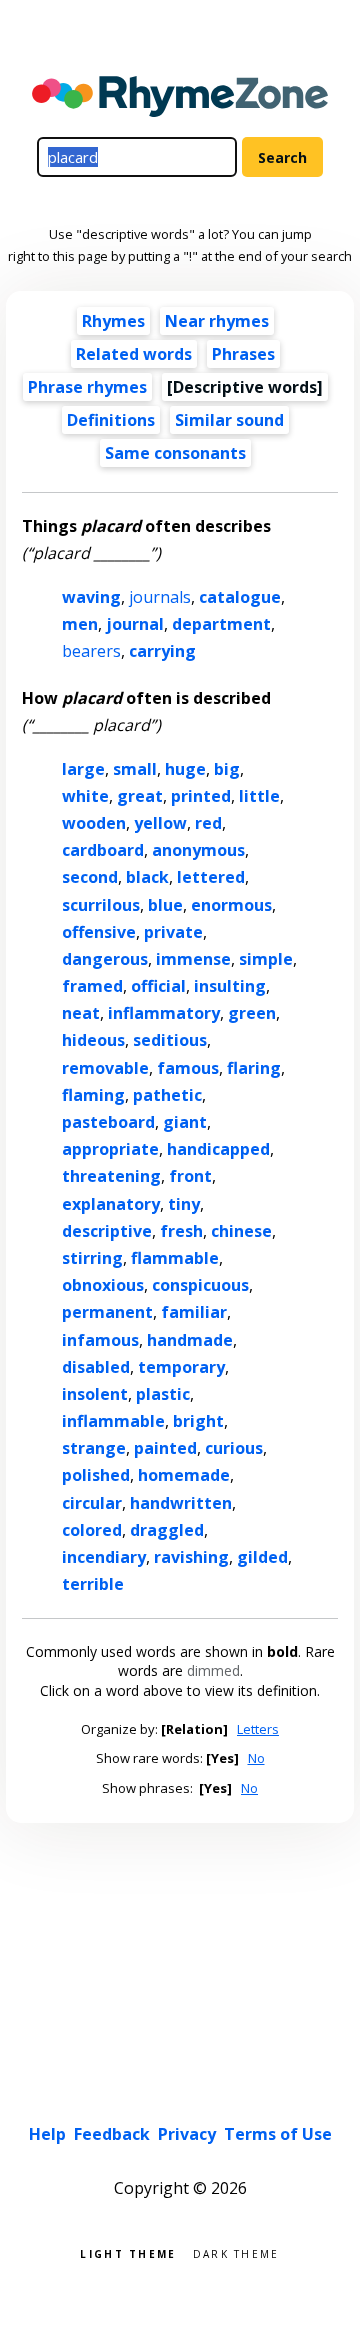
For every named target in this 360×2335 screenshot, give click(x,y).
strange (94, 1448)
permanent (107, 1312)
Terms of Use (278, 2134)
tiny (184, 1204)
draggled (167, 1530)
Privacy (187, 2134)
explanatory (111, 1204)
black (147, 877)
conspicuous (200, 1285)
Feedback (112, 2134)
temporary (181, 1367)
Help (47, 2134)
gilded (262, 1557)
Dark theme (236, 2252)
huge (185, 769)
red (208, 823)
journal (135, 624)
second (90, 877)
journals (160, 597)
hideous (93, 1040)
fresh (181, 1231)
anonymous (198, 850)
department (221, 624)
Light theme (128, 2252)
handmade (190, 1340)
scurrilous (101, 905)
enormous (231, 905)
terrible (93, 1584)
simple (266, 959)
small (135, 769)
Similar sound (229, 420)
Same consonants (175, 453)
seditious (170, 1040)
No (256, 1758)
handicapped (218, 1149)
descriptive (107, 1231)
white (85, 796)
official (158, 986)
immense (193, 959)
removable (105, 1068)
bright (198, 1421)
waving (91, 597)
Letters (258, 1729)
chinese (241, 1231)
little (259, 796)
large (83, 769)
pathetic (167, 1095)
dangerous (105, 959)
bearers (91, 651)
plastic (163, 1394)
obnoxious (103, 1285)
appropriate (110, 1149)
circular (92, 1503)
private (173, 932)
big (227, 769)
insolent (95, 1394)
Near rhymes (217, 321)
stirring (92, 1258)
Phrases (243, 354)
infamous (100, 1340)
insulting (230, 986)
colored (92, 1530)
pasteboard (108, 1122)
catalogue (240, 597)
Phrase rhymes (87, 387)
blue (165, 905)
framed (92, 986)
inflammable (113, 1421)
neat (81, 1013)
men (80, 624)
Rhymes (113, 321)
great (140, 796)
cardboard (103, 850)
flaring (254, 1068)
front (190, 1176)
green (252, 1013)
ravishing (191, 1557)
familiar (194, 1312)
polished (96, 1475)
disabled (96, 1367)
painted (165, 1448)
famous (188, 1068)
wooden (94, 823)
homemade (184, 1475)
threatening (111, 1176)
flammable (175, 1258)
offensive (99, 932)
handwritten (181, 1503)
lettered (211, 877)
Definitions (111, 420)
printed (201, 796)
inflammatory (164, 1013)
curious (234, 1448)
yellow (160, 823)
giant (185, 1122)
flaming (93, 1095)
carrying (162, 651)
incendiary (104, 1557)
